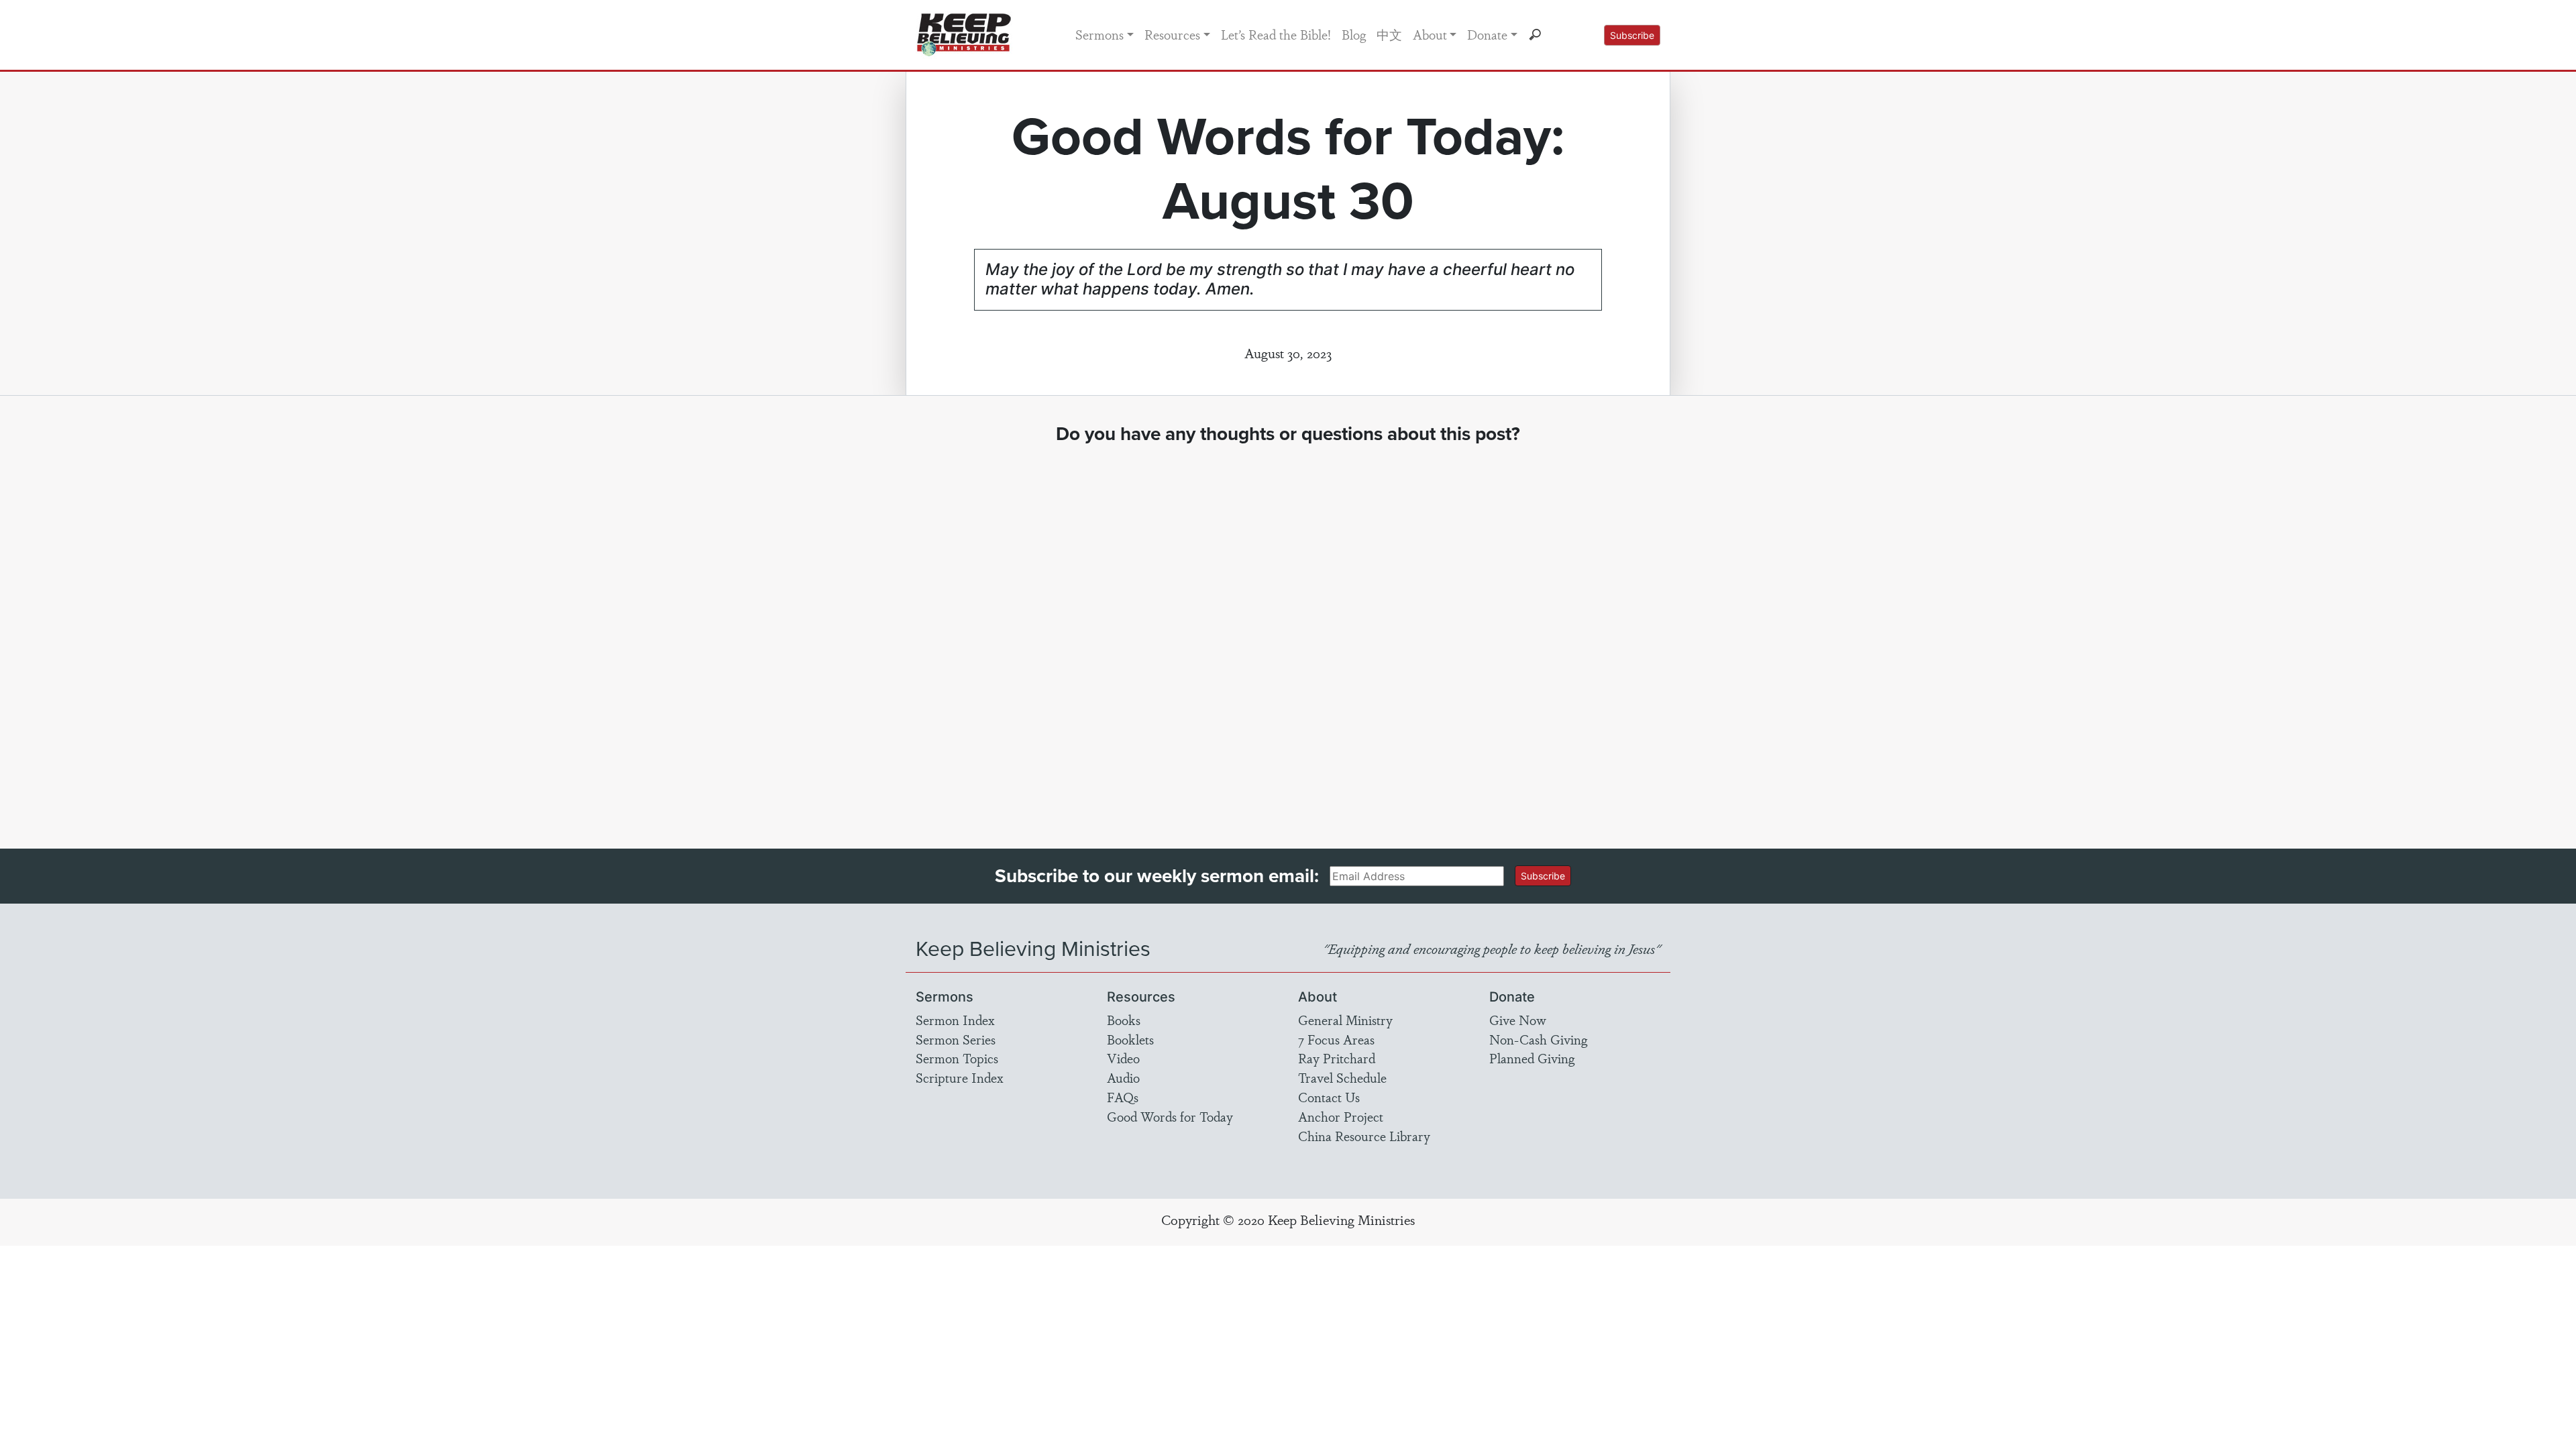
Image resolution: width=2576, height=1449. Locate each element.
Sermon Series (956, 1039)
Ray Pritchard (1337, 1058)
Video (1123, 1058)
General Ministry (1345, 1020)
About (1430, 34)
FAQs (1123, 1097)
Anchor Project (1341, 1116)
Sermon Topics (957, 1058)
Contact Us (1329, 1097)
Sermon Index (955, 1020)
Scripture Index (960, 1077)
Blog (1354, 34)
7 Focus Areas (1336, 1039)
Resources (1172, 34)
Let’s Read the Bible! (1276, 34)
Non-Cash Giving (1538, 1039)
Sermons (1099, 34)
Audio (1123, 1077)
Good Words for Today (1170, 1116)
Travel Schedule (1342, 1077)
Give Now (1518, 1020)
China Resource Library (1364, 1136)
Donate (1487, 34)
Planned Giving (1532, 1058)
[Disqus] (1288, 634)
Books (1124, 1020)
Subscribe (1632, 35)
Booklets (1130, 1039)
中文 (1389, 34)
